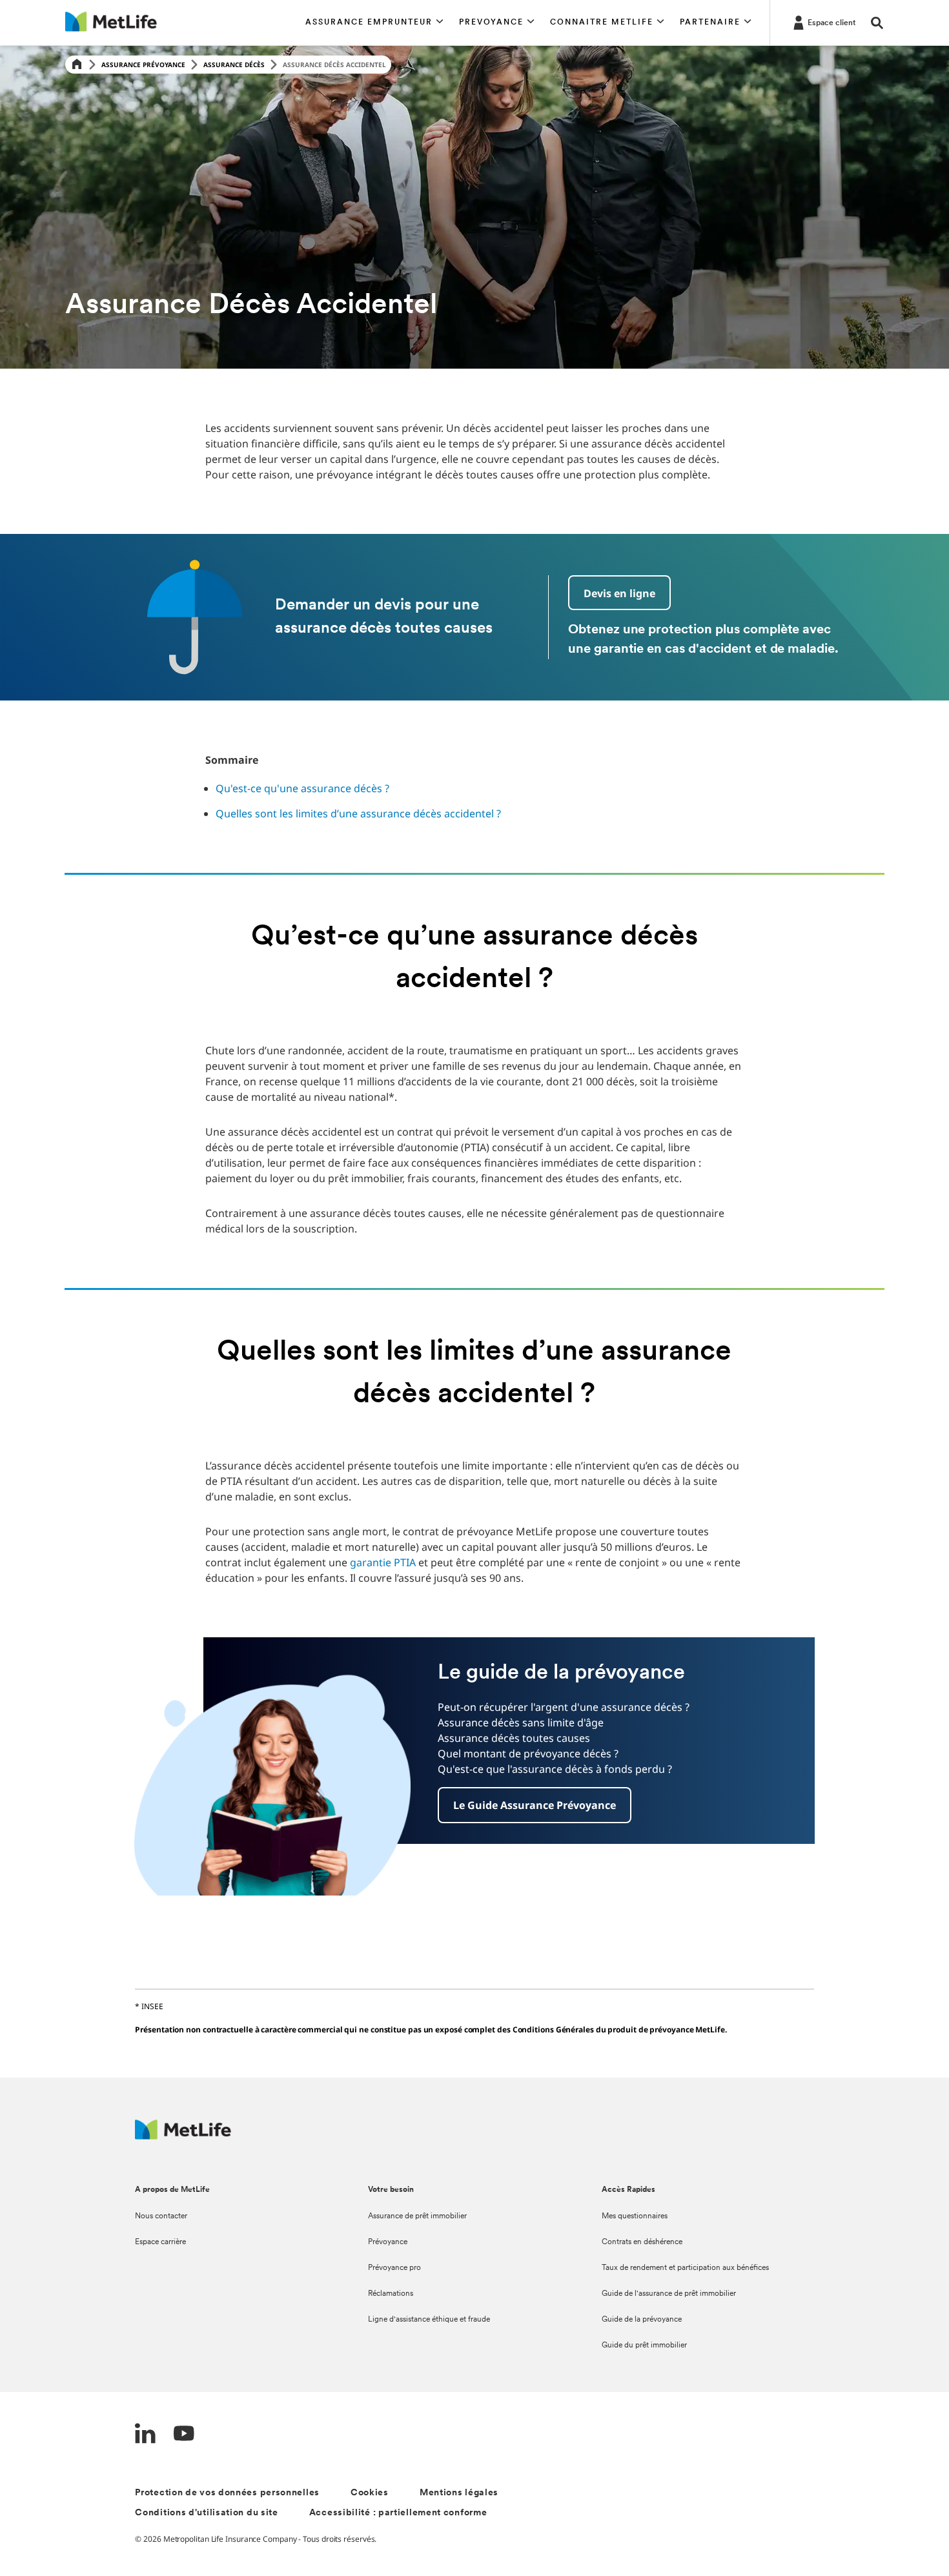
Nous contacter (161, 2216)
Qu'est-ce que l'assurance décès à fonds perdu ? (555, 1769)
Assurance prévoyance (143, 65)
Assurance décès (234, 65)
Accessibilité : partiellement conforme (398, 2513)
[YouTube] (184, 2435)
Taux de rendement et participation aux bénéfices (685, 2268)
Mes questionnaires (635, 2216)
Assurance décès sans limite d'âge (521, 1722)
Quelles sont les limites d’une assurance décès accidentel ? (358, 813)
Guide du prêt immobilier (644, 2346)
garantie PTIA (383, 1562)
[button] (374, 23)
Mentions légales (459, 2493)
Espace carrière (160, 2242)
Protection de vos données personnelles (227, 2493)
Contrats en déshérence (642, 2242)
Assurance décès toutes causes (514, 1738)
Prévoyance (388, 2242)
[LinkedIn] (145, 2435)
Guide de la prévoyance (642, 2320)
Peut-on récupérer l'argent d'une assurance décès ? (564, 1707)
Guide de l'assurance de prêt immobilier (669, 2294)
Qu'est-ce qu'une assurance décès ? (302, 788)
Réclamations (391, 2294)
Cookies (370, 2493)
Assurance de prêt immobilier (417, 2216)
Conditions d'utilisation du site (206, 2513)
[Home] (77, 65)
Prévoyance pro (394, 2268)
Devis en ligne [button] (619, 593)
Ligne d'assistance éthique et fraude (429, 2320)
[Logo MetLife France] (183, 2136)
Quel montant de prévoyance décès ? (528, 1753)
